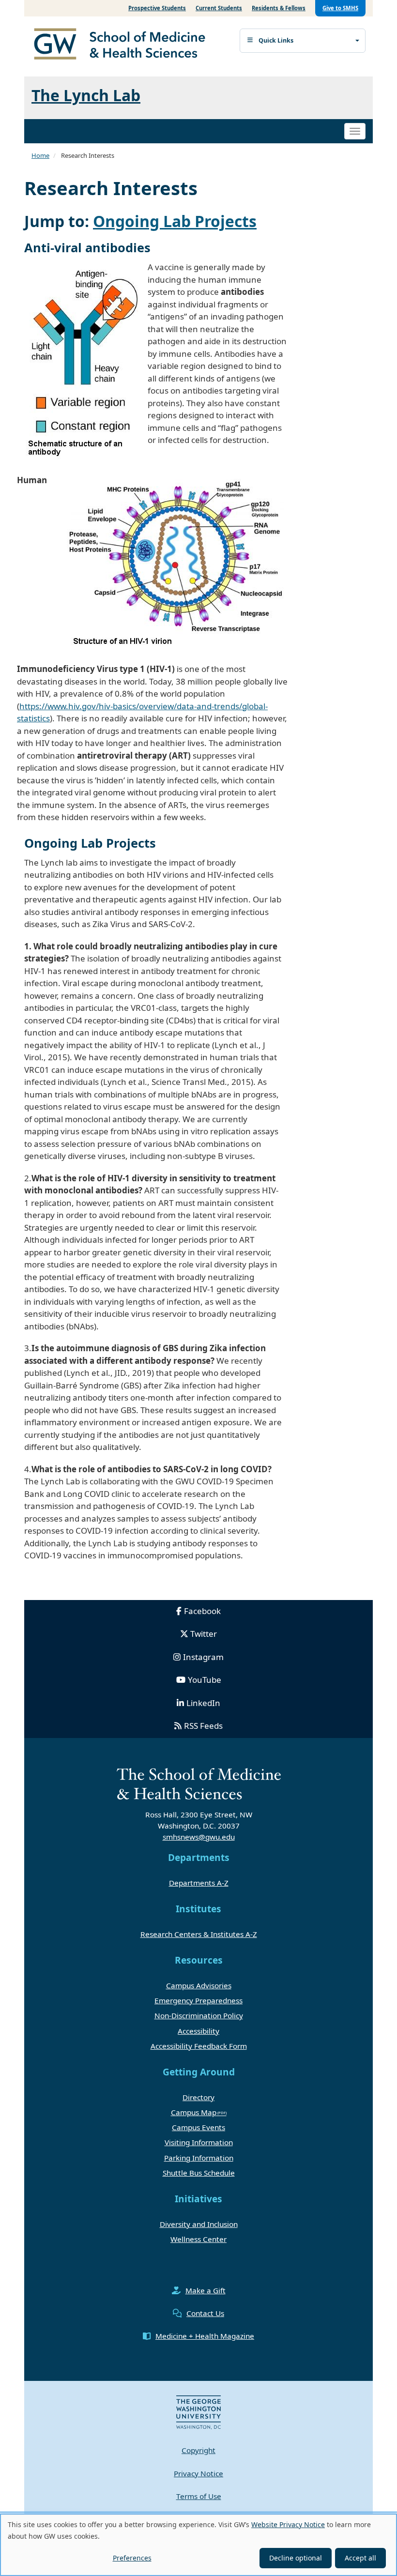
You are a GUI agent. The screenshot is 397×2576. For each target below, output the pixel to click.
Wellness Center (198, 2239)
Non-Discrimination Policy (199, 2015)
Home (40, 155)
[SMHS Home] (123, 45)
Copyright (198, 2450)
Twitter (204, 1634)
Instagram (203, 1657)
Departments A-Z (199, 1883)
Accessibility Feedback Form (199, 2046)
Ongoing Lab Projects (175, 221)
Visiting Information (199, 2142)
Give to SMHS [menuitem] (340, 8)
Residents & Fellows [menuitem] (279, 8)
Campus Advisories (199, 1985)
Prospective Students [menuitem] (157, 8)
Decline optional (296, 2558)
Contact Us (205, 2313)
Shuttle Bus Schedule (199, 2173)
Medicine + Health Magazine (205, 2336)
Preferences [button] (132, 2558)
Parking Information (199, 2158)
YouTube (205, 1680)
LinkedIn (203, 1703)
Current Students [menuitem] (219, 8)
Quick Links (276, 40)
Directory (198, 2097)
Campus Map (194, 2112)
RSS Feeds (203, 1726)
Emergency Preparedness (198, 2000)
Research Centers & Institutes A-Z (199, 1934)
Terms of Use (199, 2496)
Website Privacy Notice (288, 2524)
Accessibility (198, 2031)
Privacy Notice (198, 2473)
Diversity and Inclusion (199, 2224)
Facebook (202, 1611)
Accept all (360, 2558)
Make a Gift (206, 2290)
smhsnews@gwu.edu (199, 1837)
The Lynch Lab (86, 95)
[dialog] (198, 2545)
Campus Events (198, 2127)
